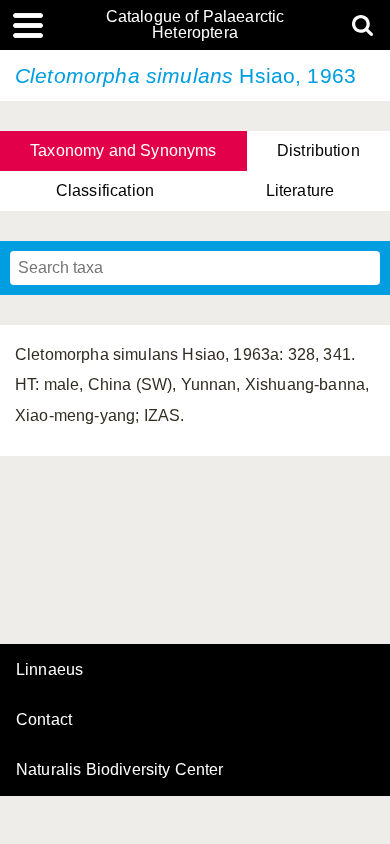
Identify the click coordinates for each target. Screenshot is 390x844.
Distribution (318, 150)
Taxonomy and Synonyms (123, 150)
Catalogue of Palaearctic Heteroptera (195, 25)
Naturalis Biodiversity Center (120, 770)
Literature (300, 190)
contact (44, 719)
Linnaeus (49, 670)
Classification (105, 190)
